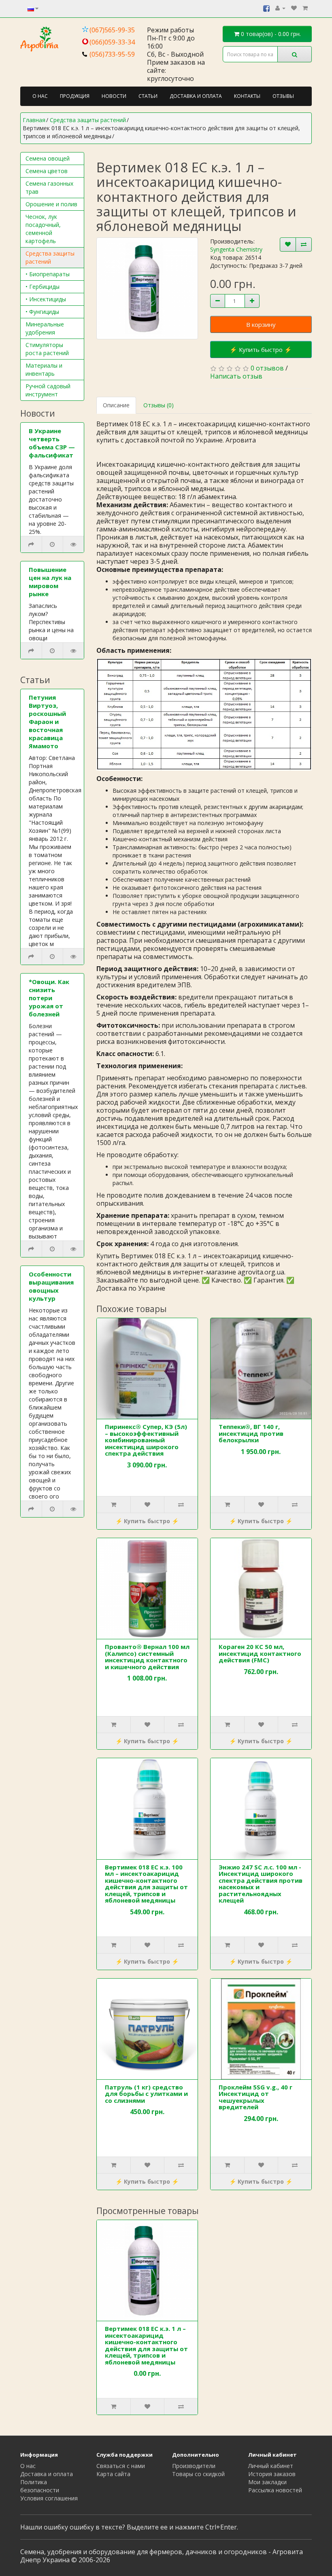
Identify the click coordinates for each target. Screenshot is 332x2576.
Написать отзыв (236, 376)
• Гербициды (43, 287)
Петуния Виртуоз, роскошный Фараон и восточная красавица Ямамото (47, 722)
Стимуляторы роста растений (47, 349)
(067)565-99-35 (112, 30)
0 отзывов (267, 368)
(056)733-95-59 (112, 54)
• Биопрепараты (48, 274)
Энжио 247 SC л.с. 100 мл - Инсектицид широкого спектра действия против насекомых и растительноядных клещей (261, 1884)
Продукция (75, 96)
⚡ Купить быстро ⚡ (261, 349)
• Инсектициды (46, 299)
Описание (116, 405)
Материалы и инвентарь (44, 369)
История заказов (272, 2474)
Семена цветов (47, 171)
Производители (194, 2466)
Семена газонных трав (49, 187)
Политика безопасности (40, 2486)
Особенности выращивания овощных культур (51, 1286)
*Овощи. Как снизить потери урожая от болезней (49, 998)
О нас (40, 96)
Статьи (148, 96)
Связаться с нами (121, 2466)
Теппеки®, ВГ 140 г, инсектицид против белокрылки (251, 1433)
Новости (114, 96)
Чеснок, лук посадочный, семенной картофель (43, 229)
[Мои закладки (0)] (294, 8)
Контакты (247, 96)
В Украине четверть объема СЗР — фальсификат (52, 443)
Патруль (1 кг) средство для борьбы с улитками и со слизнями (146, 2094)
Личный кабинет (271, 2466)
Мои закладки (267, 2482)
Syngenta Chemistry (236, 249)
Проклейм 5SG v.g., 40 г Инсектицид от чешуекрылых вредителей (255, 2097)
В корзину (261, 324)
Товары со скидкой (198, 2474)
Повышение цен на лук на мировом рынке (50, 582)
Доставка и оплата (196, 96)
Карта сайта (113, 2474)
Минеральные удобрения (45, 328)
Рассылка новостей (275, 2490)
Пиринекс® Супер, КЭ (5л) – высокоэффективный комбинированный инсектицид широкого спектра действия (146, 1440)
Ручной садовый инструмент (48, 390)
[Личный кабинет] (280, 8)
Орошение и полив (51, 204)
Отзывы (283, 96)
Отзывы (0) (159, 405)
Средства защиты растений (50, 257)
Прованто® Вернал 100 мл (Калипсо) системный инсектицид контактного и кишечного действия (147, 1657)
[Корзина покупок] (305, 8)
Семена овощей (48, 158)
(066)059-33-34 (112, 42)
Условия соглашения (49, 2498)
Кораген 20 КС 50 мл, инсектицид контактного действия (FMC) (260, 1653)
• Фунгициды (42, 312)
